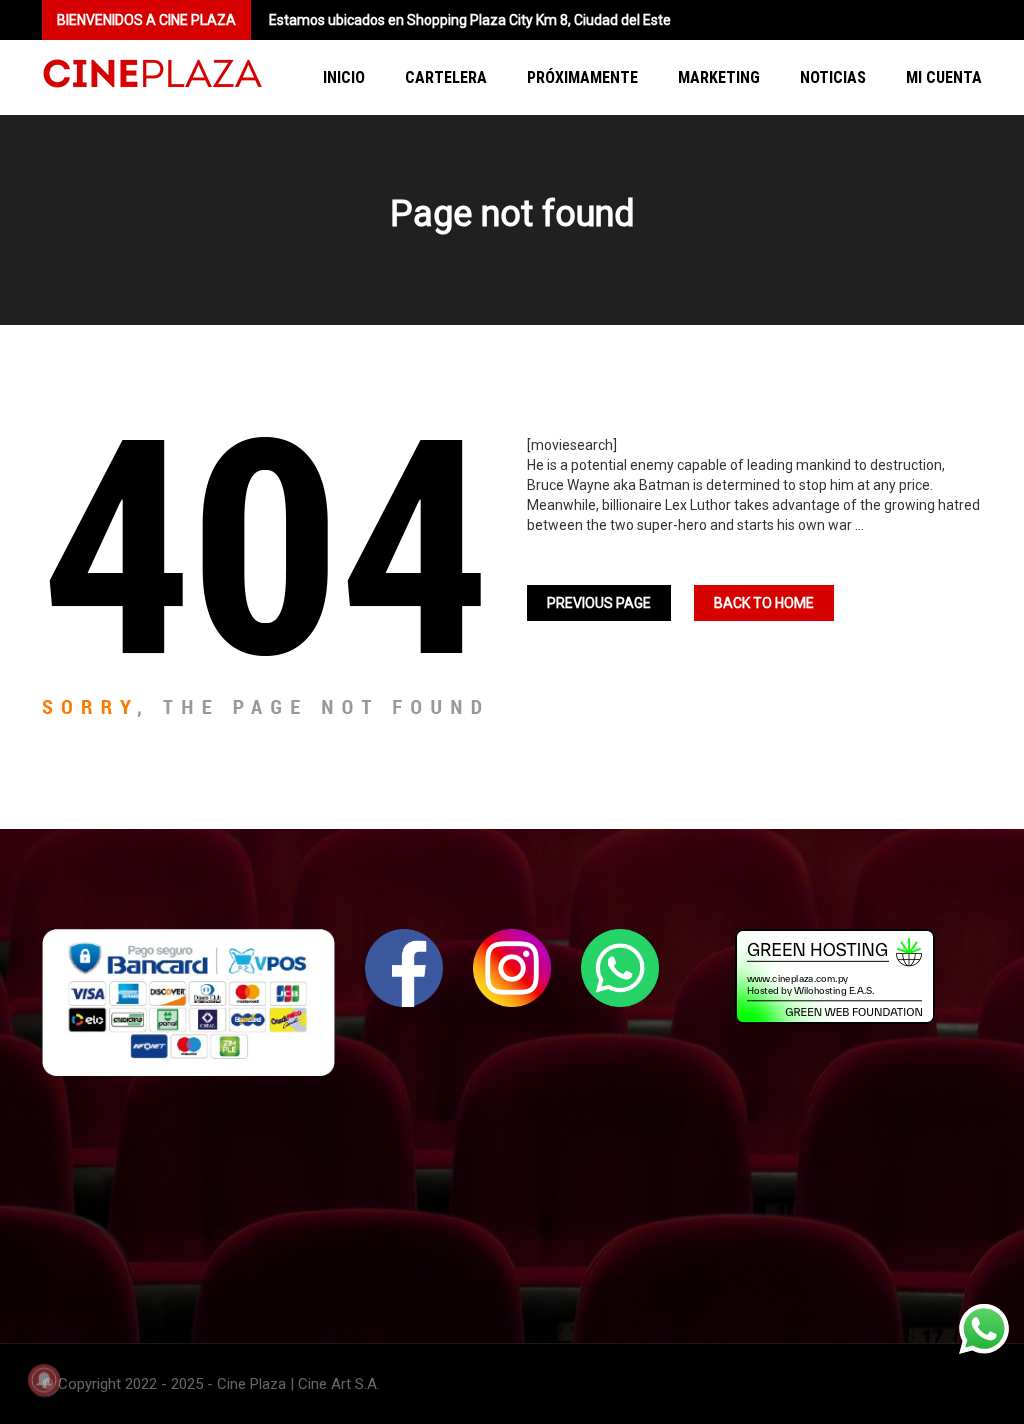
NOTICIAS (833, 77)
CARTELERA (446, 77)
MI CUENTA (944, 77)
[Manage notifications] (44, 1380)
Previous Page (599, 603)
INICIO (344, 77)
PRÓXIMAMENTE (582, 77)
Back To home (764, 603)
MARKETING (719, 77)
